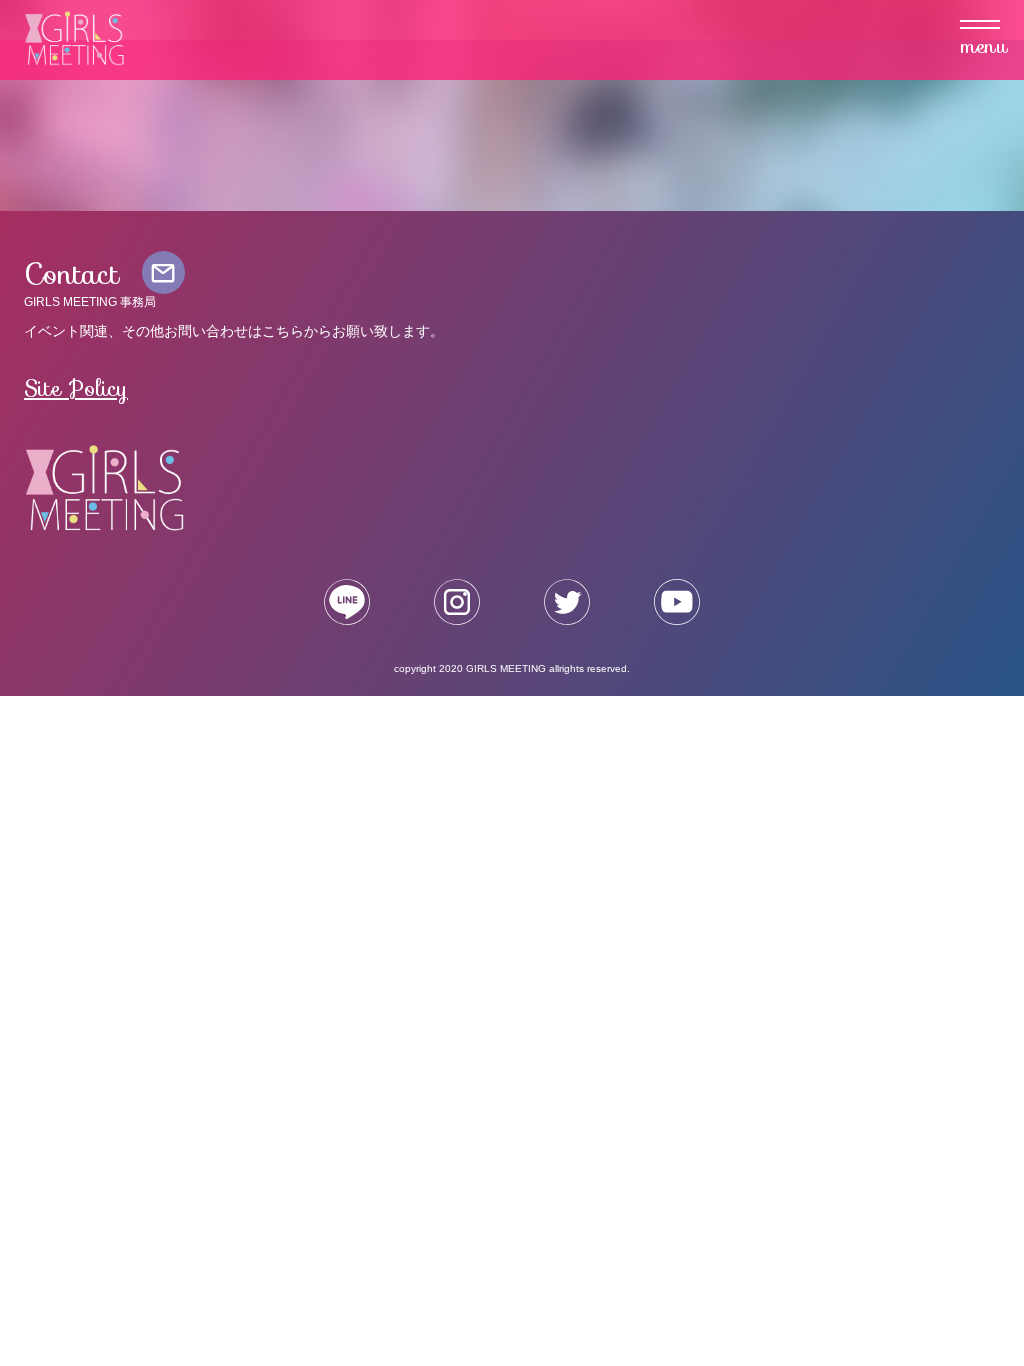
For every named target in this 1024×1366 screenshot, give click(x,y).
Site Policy (76, 388)
